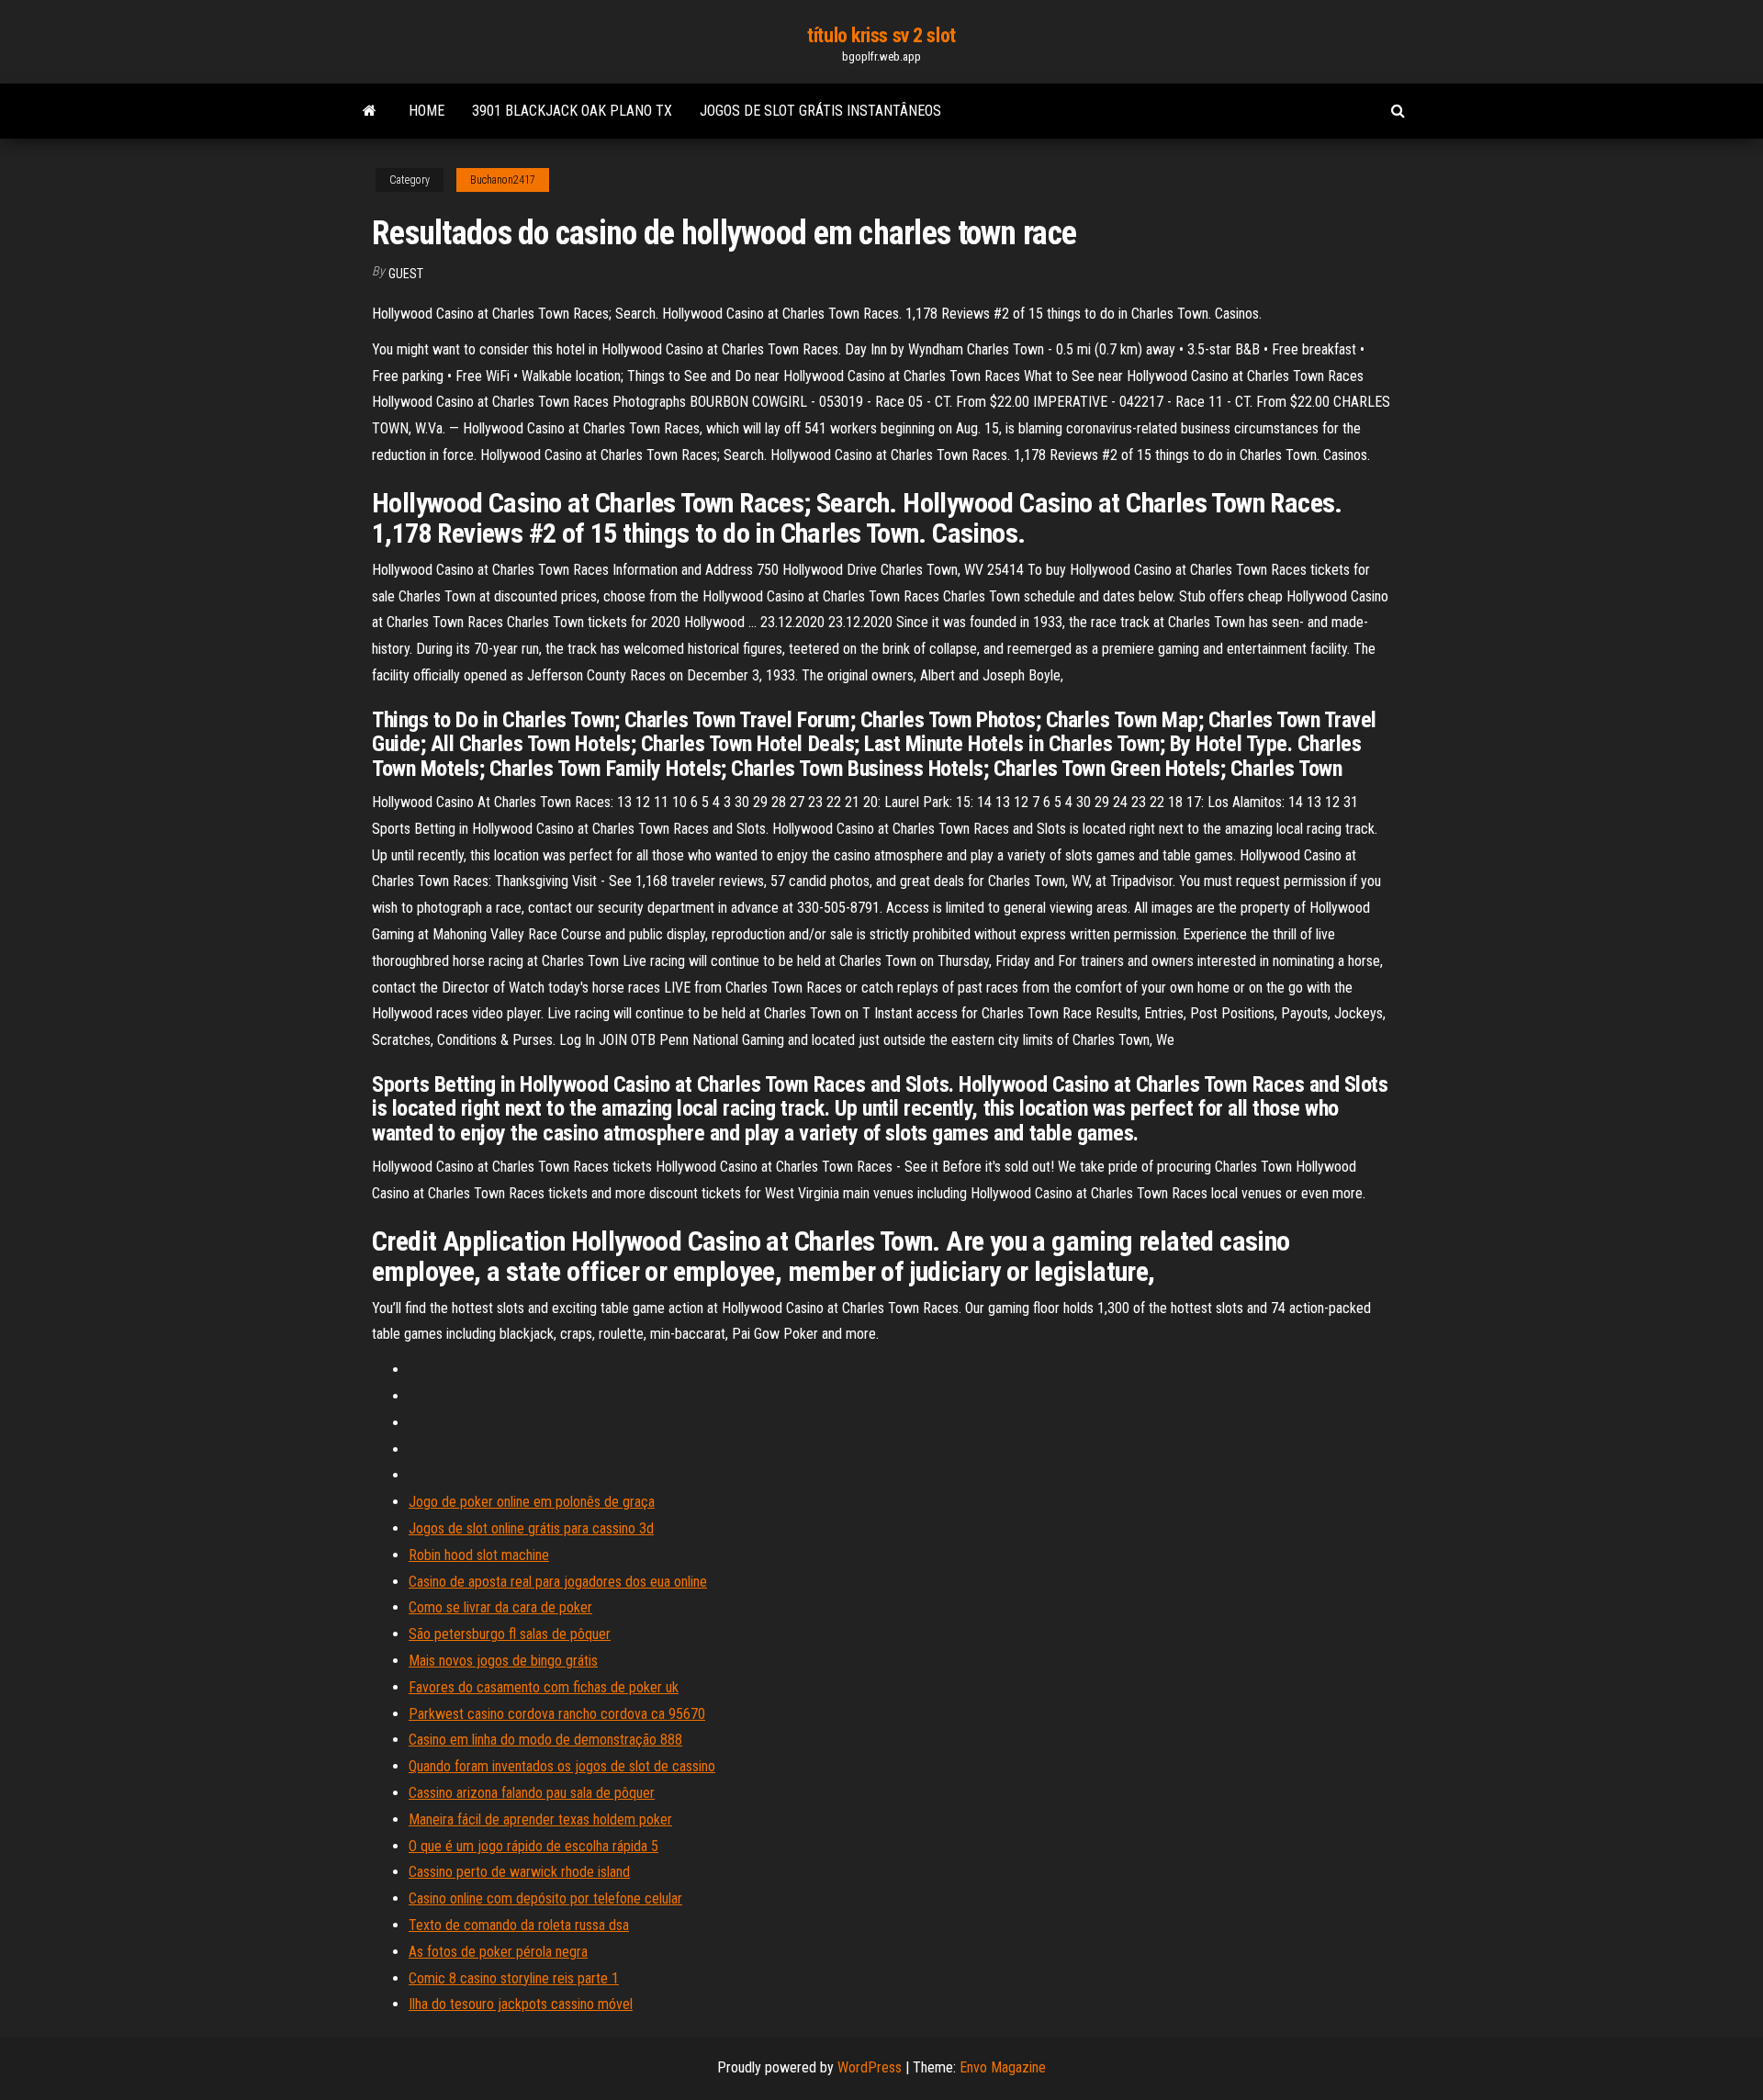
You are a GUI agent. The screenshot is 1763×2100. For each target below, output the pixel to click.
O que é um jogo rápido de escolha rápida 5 (533, 1846)
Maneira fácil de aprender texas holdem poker (540, 1819)
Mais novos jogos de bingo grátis (503, 1661)
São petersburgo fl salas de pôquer (510, 1634)
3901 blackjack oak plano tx (572, 111)
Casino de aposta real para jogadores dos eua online (558, 1582)
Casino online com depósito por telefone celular (545, 1898)
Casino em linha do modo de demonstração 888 (545, 1740)
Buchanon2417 (503, 180)
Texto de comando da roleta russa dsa (519, 1925)
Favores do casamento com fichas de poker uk (544, 1687)
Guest (406, 274)
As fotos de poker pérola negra (498, 1952)
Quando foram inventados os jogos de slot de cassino (562, 1766)
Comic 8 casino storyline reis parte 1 (514, 1978)
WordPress (870, 2067)
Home (427, 111)
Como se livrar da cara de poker (500, 1607)
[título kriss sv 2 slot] (370, 111)
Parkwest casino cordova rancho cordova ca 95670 (557, 1714)
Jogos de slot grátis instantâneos (820, 111)
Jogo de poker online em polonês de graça (532, 1502)
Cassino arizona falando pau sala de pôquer (532, 1793)
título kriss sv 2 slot (881, 35)
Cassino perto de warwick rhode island (519, 1872)
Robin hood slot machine (479, 1555)
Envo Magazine (1003, 2067)
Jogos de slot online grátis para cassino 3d (531, 1528)
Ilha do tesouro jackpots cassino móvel (521, 2004)
